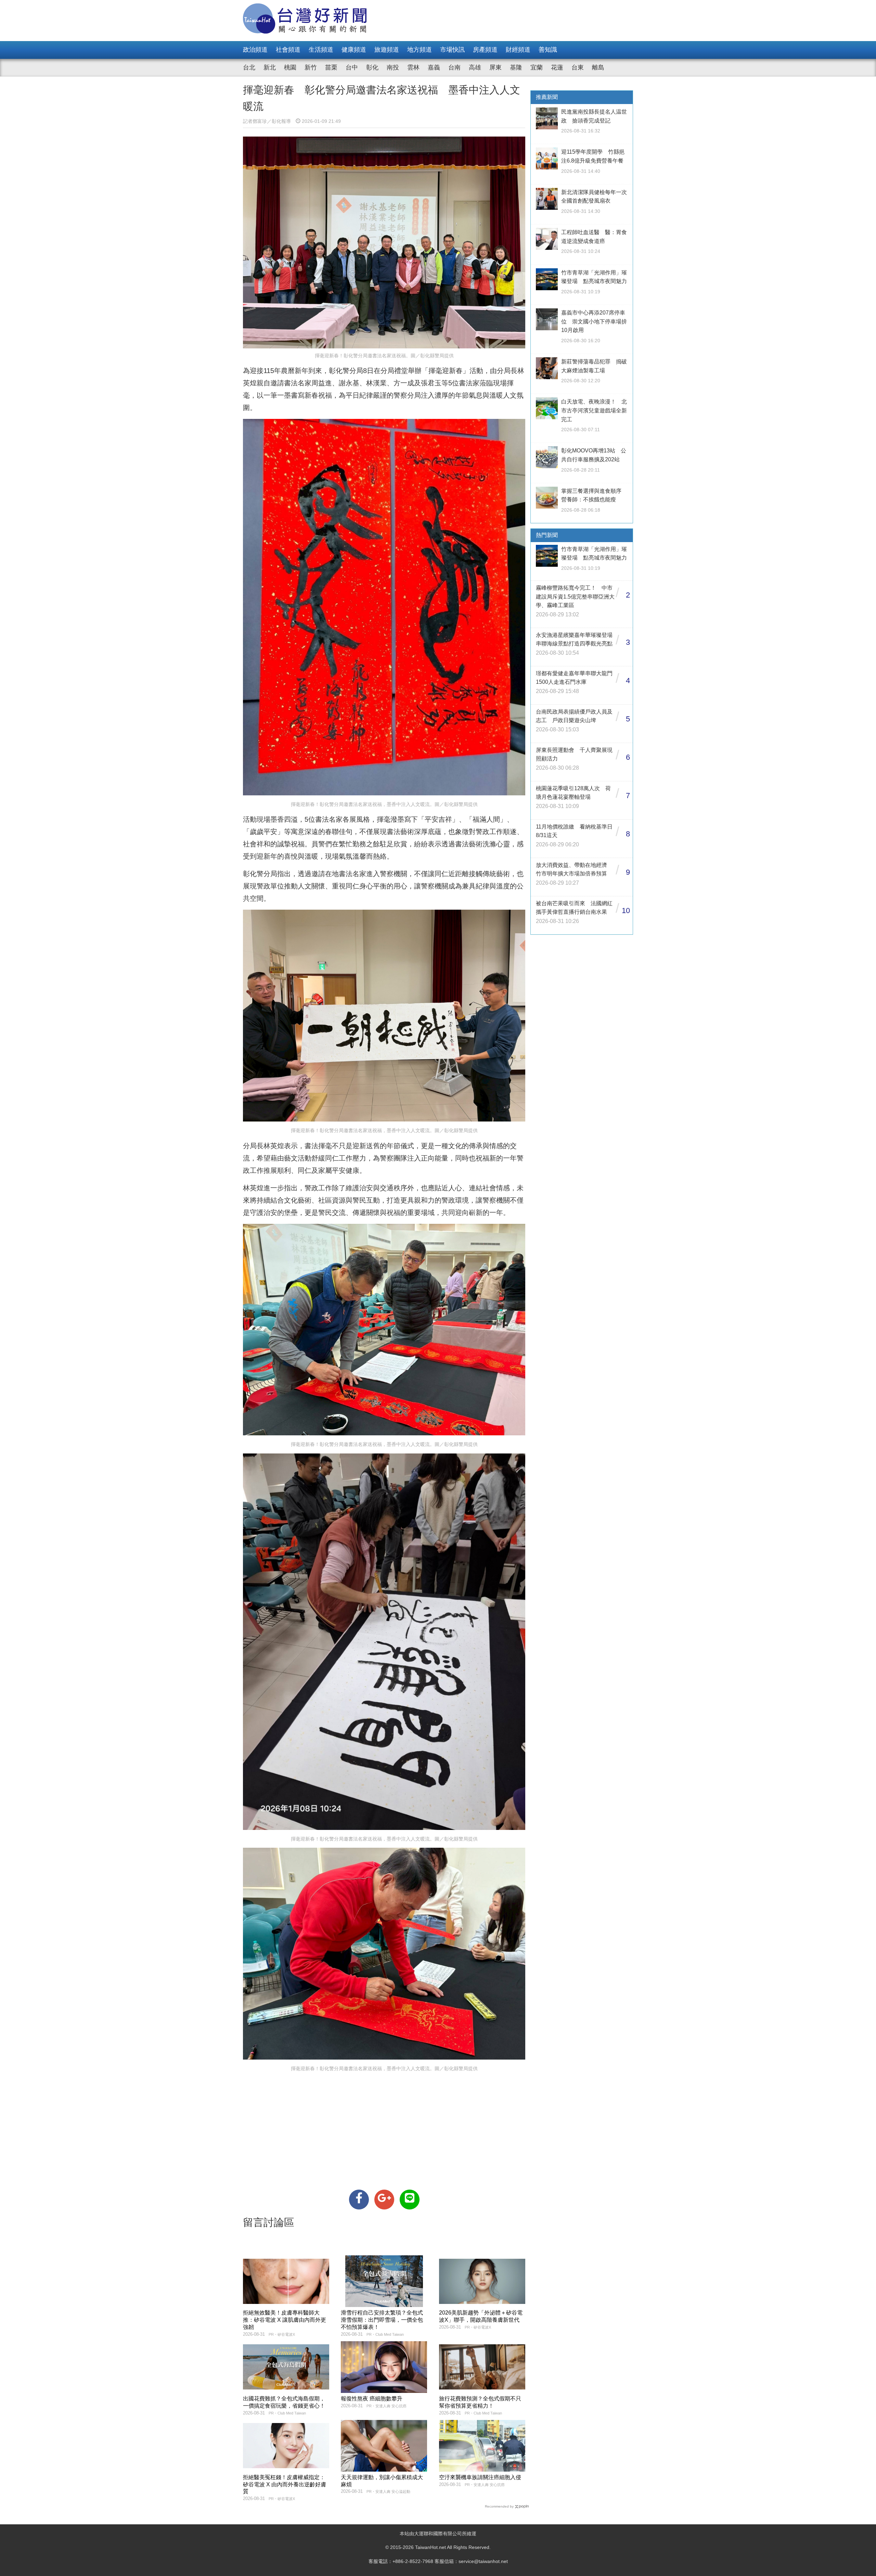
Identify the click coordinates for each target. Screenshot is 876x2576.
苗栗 (331, 67)
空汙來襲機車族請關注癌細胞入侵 (480, 2477)
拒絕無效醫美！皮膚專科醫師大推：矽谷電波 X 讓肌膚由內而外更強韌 (285, 2320)
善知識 (548, 50)
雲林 (413, 67)
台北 (249, 67)
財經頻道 (518, 50)
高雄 (475, 67)
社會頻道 (288, 50)
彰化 (372, 67)
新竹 (311, 67)
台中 (352, 67)
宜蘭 (537, 67)
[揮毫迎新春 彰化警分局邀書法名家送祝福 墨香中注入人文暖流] (359, 2200)
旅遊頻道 (387, 50)
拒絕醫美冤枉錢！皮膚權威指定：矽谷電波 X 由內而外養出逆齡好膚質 (285, 2484)
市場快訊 (452, 50)
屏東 (495, 67)
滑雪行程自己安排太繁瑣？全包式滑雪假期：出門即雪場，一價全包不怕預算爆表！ (382, 2320)
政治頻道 (255, 50)
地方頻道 (420, 50)
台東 (578, 67)
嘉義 (434, 67)
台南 (454, 67)
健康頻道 (354, 50)
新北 (270, 67)
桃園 (290, 67)
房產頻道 (485, 50)
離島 (598, 67)
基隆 (516, 67)
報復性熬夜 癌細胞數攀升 (372, 2399)
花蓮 (557, 67)
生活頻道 (321, 50)
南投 (393, 67)
